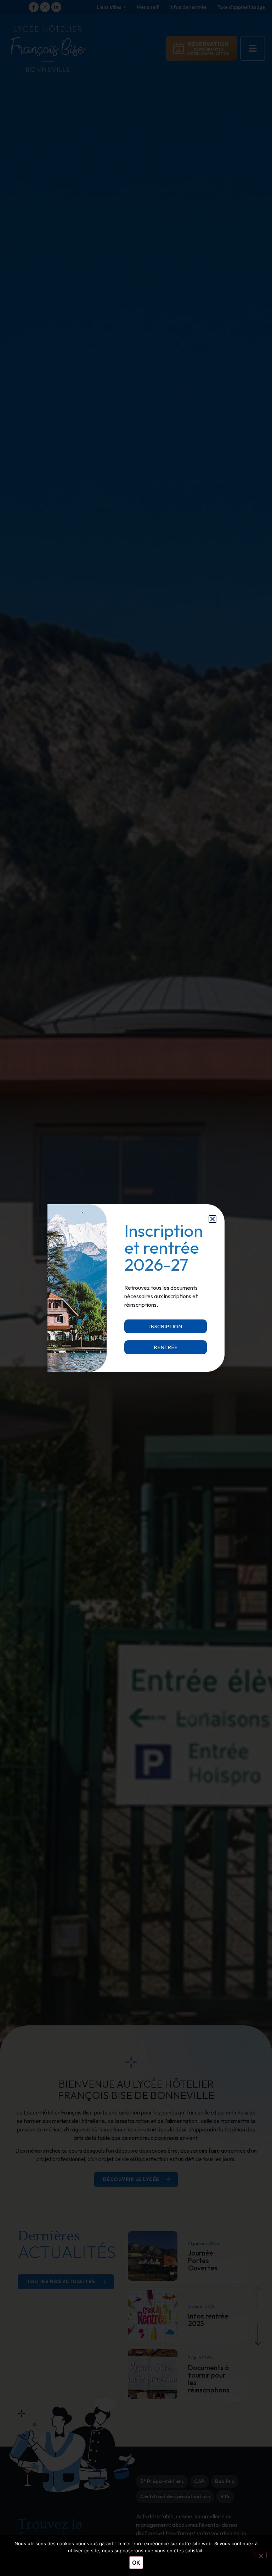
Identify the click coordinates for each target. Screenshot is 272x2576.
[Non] (261, 2555)
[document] (136, 1288)
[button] (212, 1219)
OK (136, 2563)
